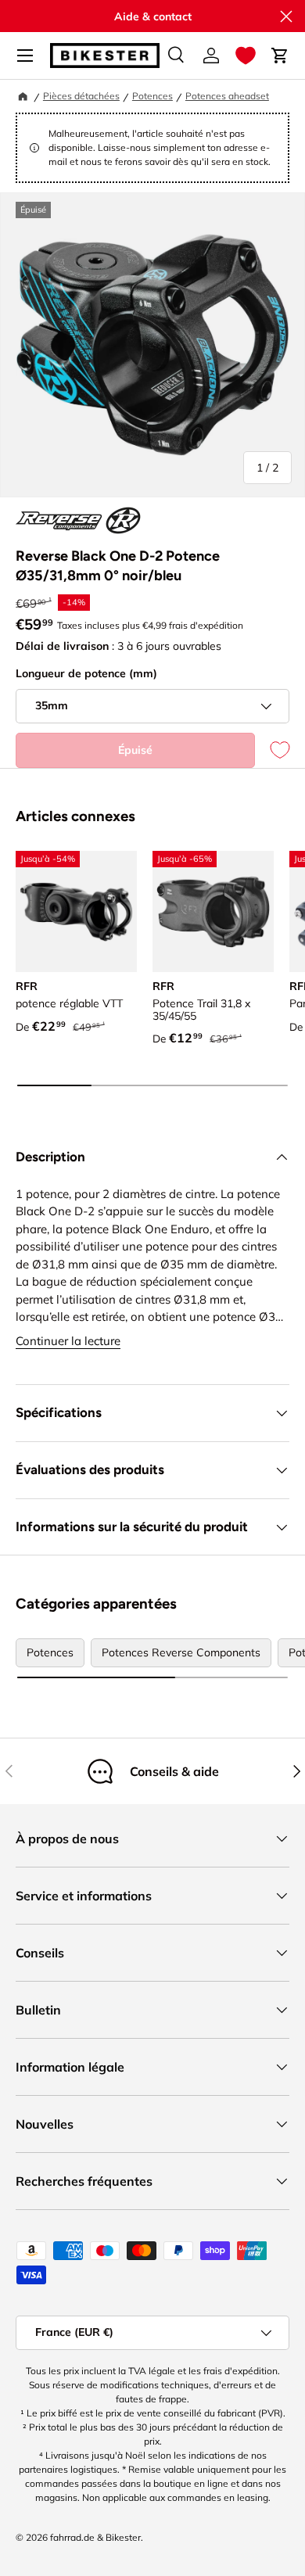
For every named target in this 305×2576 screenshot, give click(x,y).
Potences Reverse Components (181, 1652)
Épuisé (135, 750)
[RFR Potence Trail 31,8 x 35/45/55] (213, 911)
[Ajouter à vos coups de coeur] (272, 750)
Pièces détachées (81, 96)
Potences (152, 96)
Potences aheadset (227, 96)
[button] (246, 56)
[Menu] (25, 56)
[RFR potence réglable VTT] (76, 911)
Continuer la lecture (68, 1341)
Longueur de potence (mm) (86, 673)
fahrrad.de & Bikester (95, 2537)
